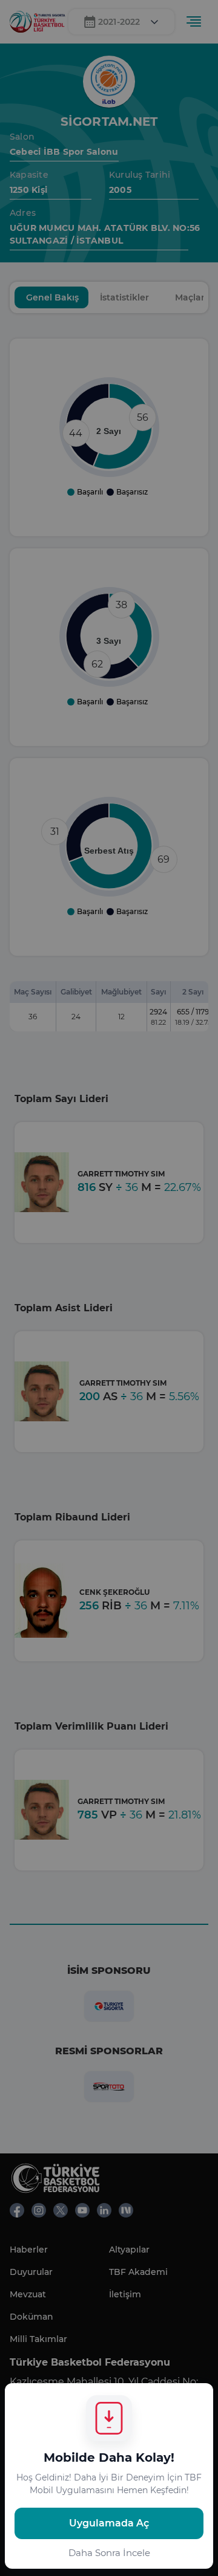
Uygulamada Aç (109, 2523)
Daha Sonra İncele (109, 2553)
